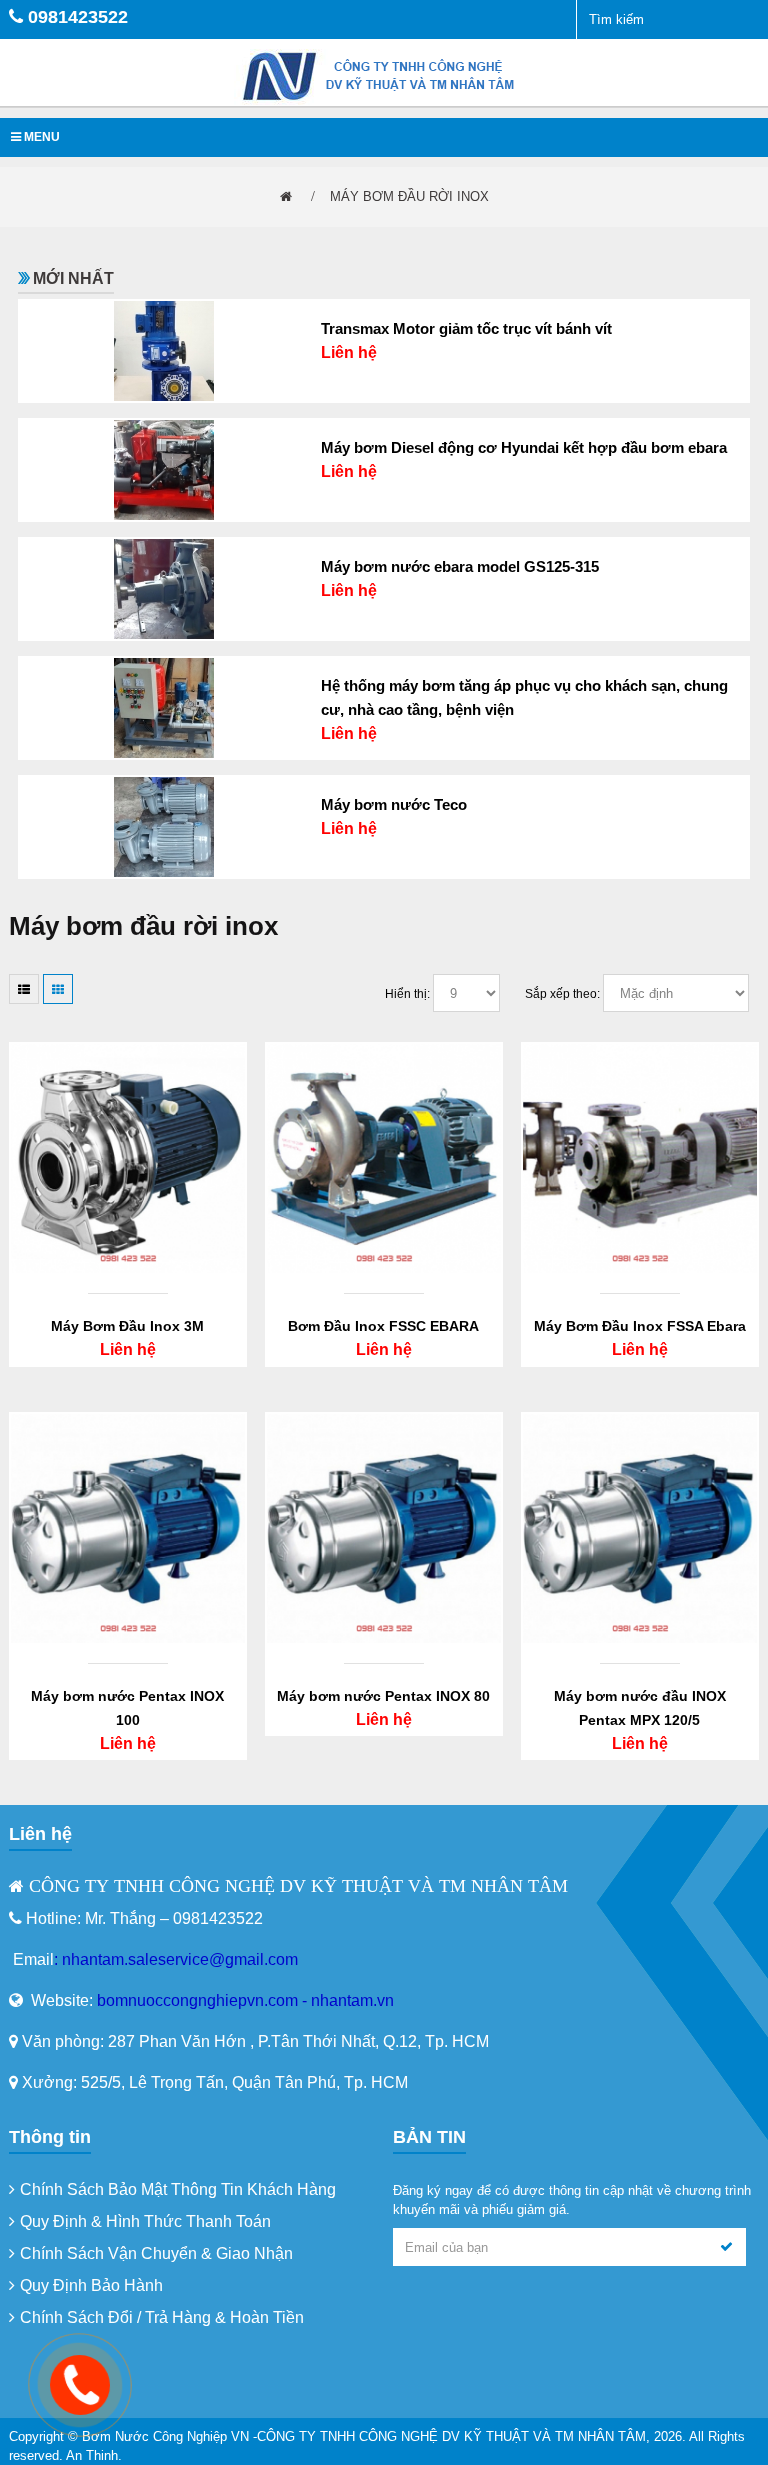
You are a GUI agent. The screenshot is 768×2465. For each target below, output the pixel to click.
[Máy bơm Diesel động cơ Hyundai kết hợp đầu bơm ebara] (164, 468)
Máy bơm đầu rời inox (409, 196)
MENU (40, 137)
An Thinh (92, 2455)
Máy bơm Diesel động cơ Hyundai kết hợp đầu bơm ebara (524, 447)
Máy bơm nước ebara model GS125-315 (460, 566)
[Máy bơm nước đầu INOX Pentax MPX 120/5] (640, 1527)
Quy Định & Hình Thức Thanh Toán (145, 2221)
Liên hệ (349, 352)
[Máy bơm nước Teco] (164, 825)
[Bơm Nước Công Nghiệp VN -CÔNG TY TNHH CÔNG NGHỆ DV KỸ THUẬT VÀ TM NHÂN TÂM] (384, 75)
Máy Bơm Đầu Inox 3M (127, 1326)
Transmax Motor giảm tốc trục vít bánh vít (466, 328)
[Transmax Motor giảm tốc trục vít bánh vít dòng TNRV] (164, 349)
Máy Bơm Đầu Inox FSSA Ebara (640, 1326)
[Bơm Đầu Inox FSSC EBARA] (384, 1157)
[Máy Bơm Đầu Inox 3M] (128, 1157)
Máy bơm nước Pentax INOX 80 (383, 1696)
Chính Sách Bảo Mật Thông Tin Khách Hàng (178, 2189)
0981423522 (78, 17)
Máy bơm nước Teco (394, 804)
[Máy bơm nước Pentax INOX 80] (384, 1527)
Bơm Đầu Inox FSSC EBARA (383, 1326)
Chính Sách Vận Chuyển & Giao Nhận (156, 2253)
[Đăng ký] (727, 2247)
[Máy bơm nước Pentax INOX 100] (128, 1527)
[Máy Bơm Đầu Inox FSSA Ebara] (640, 1157)
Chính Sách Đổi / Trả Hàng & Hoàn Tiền (162, 2317)
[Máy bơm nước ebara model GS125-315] (164, 587)
